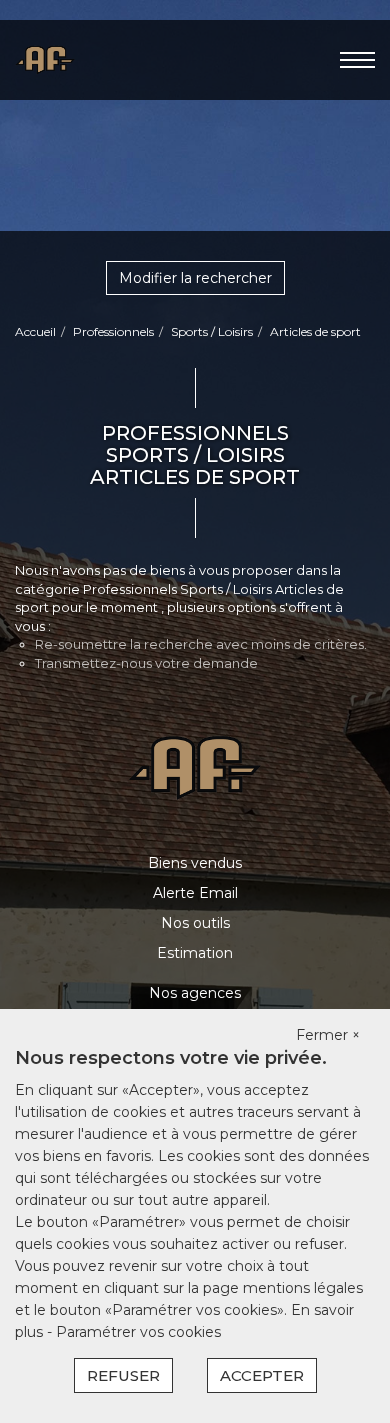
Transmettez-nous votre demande (146, 663)
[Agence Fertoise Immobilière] (45, 59)
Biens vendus (195, 863)
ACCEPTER (262, 1375)
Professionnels (113, 331)
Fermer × (328, 1035)
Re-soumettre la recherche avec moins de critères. (201, 644)
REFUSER (123, 1375)
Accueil (35, 331)
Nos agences (195, 993)
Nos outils (195, 923)
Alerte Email (195, 893)
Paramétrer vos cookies (138, 1332)
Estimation (195, 953)
